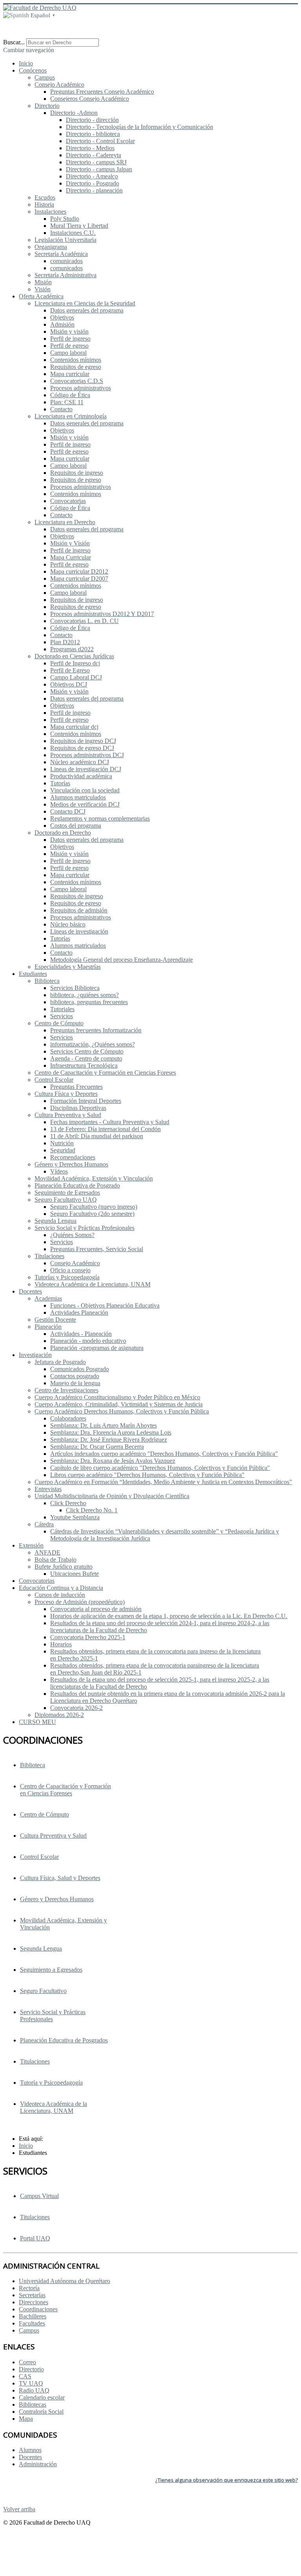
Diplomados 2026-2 (59, 1715)
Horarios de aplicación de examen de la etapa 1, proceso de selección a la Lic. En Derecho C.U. (169, 1616)
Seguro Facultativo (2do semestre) (92, 1214)
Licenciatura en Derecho (65, 522)
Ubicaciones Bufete (74, 1574)
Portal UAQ (35, 2238)
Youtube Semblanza (75, 1517)
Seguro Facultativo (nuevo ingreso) (94, 1207)
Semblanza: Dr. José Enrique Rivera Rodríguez (109, 1440)
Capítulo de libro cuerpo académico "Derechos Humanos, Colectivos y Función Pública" (160, 1468)
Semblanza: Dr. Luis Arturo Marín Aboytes (103, 1425)
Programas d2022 (72, 649)
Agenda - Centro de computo (86, 1058)
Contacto (61, 409)
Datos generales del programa (87, 310)
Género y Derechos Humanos (71, 1164)
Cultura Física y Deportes (66, 1094)
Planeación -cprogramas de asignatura (97, 1348)
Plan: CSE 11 (67, 402)
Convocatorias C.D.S (77, 381)
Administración (38, 2464)
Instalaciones (50, 212)
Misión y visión (69, 332)
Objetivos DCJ (69, 684)
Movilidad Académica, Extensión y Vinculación (94, 1178)
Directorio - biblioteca (93, 134)
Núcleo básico (68, 924)
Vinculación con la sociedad (85, 790)
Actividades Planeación (79, 1313)
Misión (43, 282)
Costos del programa (76, 826)
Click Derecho (68, 1503)
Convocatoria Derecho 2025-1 (88, 1637)
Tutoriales (62, 1009)
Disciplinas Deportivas (78, 1108)
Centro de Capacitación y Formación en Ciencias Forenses (65, 1790)
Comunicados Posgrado (80, 1369)
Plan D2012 (65, 642)
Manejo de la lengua (75, 1383)
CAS (25, 2376)
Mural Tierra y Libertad (79, 226)
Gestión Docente (55, 1320)
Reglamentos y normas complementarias (100, 818)
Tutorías (60, 783)
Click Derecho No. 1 (92, 1510)
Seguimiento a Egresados (51, 1970)
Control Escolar (54, 1080)
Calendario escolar (42, 2397)
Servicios (62, 1016)
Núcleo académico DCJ (80, 762)
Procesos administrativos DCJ (87, 755)
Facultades (32, 2323)
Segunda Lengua (55, 1221)
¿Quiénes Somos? (72, 1235)
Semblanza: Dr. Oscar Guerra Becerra (97, 1447)
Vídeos (59, 1171)
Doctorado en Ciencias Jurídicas (74, 656)
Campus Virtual (39, 2196)
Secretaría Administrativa (65, 275)
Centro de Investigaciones (66, 1390)
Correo (27, 2362)
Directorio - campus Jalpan (99, 169)
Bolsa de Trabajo (55, 1560)
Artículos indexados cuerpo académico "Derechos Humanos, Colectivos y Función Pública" (164, 1454)
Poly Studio (65, 219)
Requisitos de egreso (76, 367)
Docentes (30, 1291)
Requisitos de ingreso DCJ (83, 741)
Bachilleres (33, 2316)
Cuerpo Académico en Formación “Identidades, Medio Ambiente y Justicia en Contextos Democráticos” (163, 1482)
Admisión (62, 324)
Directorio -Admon (74, 113)
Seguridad (63, 1150)
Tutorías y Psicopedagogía (67, 1277)
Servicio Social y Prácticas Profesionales (53, 2016)
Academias (48, 1298)
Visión (43, 289)
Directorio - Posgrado (92, 183)
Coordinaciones (38, 2309)
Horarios (61, 1644)
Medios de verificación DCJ (85, 804)
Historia (44, 204)
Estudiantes (33, 974)
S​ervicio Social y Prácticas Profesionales (84, 1228)
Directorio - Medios (90, 148)
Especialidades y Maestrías (68, 967)
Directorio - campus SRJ (96, 162)
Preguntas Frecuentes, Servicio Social (97, 1249)
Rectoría (29, 2288)
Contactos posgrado (75, 1376)
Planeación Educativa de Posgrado (77, 1185)
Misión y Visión (70, 543)
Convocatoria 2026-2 (76, 1708)
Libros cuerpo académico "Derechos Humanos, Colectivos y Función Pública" (147, 1475)
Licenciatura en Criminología (71, 416)
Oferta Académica (41, 296)
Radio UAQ (34, 2390)
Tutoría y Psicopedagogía (51, 2083)
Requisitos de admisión (79, 910)
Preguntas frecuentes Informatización (96, 1030)
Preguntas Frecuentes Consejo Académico (102, 92)
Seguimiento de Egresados (67, 1193)
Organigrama (51, 247)
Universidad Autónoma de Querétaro (64, 2281)
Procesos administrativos (81, 388)
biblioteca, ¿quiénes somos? (84, 995)
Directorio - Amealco (92, 176)
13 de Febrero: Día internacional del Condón (105, 1129)
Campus (45, 77)
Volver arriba (19, 2509)
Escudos (45, 197)
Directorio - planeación (94, 190)
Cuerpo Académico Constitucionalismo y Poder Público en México (117, 1397)
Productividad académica (81, 776)
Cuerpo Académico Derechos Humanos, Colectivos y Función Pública (122, 1411)
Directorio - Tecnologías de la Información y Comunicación (140, 127)
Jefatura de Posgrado (60, 1362)
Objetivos (62, 317)
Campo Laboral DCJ (76, 677)
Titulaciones (49, 1256)
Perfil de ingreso (70, 339)
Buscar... (14, 42)
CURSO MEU (37, 1722)
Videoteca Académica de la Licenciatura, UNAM (53, 2107)
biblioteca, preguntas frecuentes (89, 1002)
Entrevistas (48, 1489)
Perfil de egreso (69, 346)
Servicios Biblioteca (75, 988)
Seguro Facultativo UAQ (66, 1200)
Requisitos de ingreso (77, 473)
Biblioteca (47, 981)
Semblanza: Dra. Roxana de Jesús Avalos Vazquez (113, 1461)
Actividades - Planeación (81, 1334)
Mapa (26, 2419)
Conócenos (33, 70)
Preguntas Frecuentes (76, 1087)
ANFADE (47, 1552)
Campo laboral (68, 353)
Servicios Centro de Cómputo (87, 1051)
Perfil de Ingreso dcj (75, 663)
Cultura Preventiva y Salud (68, 1115)
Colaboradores (68, 1418)
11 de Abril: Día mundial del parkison (97, 1136)
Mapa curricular (70, 374)
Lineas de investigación (79, 931)
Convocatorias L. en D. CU (84, 621)
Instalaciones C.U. (73, 233)
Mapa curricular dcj (74, 727)
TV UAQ (31, 2383)
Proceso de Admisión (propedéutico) (80, 1602)
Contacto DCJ (68, 811)
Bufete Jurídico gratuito (63, 1567)
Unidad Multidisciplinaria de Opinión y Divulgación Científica (112, 1496)
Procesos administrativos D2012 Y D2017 (102, 614)
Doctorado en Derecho (63, 833)
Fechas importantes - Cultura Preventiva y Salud (110, 1122)
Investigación (35, 1355)
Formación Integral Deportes (86, 1101)
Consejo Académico (59, 84)
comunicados (66, 261)
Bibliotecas (33, 2404)
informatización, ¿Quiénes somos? (92, 1044)
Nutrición (62, 1143)
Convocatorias (68, 501)
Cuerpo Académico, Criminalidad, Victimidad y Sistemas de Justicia (119, 1404)
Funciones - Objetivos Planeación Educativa (105, 1305)
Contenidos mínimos (76, 360)
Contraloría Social (41, 2412)
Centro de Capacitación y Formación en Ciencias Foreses (105, 1073)
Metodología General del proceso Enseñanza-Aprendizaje (121, 960)
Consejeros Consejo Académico (90, 99)
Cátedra (44, 1524)
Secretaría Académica (61, 254)
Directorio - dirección (92, 120)
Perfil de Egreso (70, 670)
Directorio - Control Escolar (100, 141)
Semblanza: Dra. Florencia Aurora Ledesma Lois (111, 1432)
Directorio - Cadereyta (93, 155)
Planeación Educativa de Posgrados (64, 2040)
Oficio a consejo (70, 1270)
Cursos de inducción (60, 1595)
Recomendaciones (73, 1157)
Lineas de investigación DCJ (86, 769)
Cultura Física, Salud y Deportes (60, 1878)
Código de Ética (70, 395)
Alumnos (30, 2450)
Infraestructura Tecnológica (84, 1065)
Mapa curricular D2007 (79, 579)
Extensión (31, 1545)
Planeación (48, 1327)
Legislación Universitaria (65, 240)
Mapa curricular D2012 (79, 571)
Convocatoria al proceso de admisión (96, 1609)
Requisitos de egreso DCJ (82, 748)
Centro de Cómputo (59, 1023)
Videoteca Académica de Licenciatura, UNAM (92, 1284)
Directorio (47, 106)
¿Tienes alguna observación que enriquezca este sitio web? (227, 2480)
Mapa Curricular (71, 557)
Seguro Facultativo (43, 1991)
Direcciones (34, 2302)
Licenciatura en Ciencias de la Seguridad (85, 303)
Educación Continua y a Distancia (61, 1588)
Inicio (26, 63)
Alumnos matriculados (78, 797)
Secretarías (32, 2295)
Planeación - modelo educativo (88, 1341)
